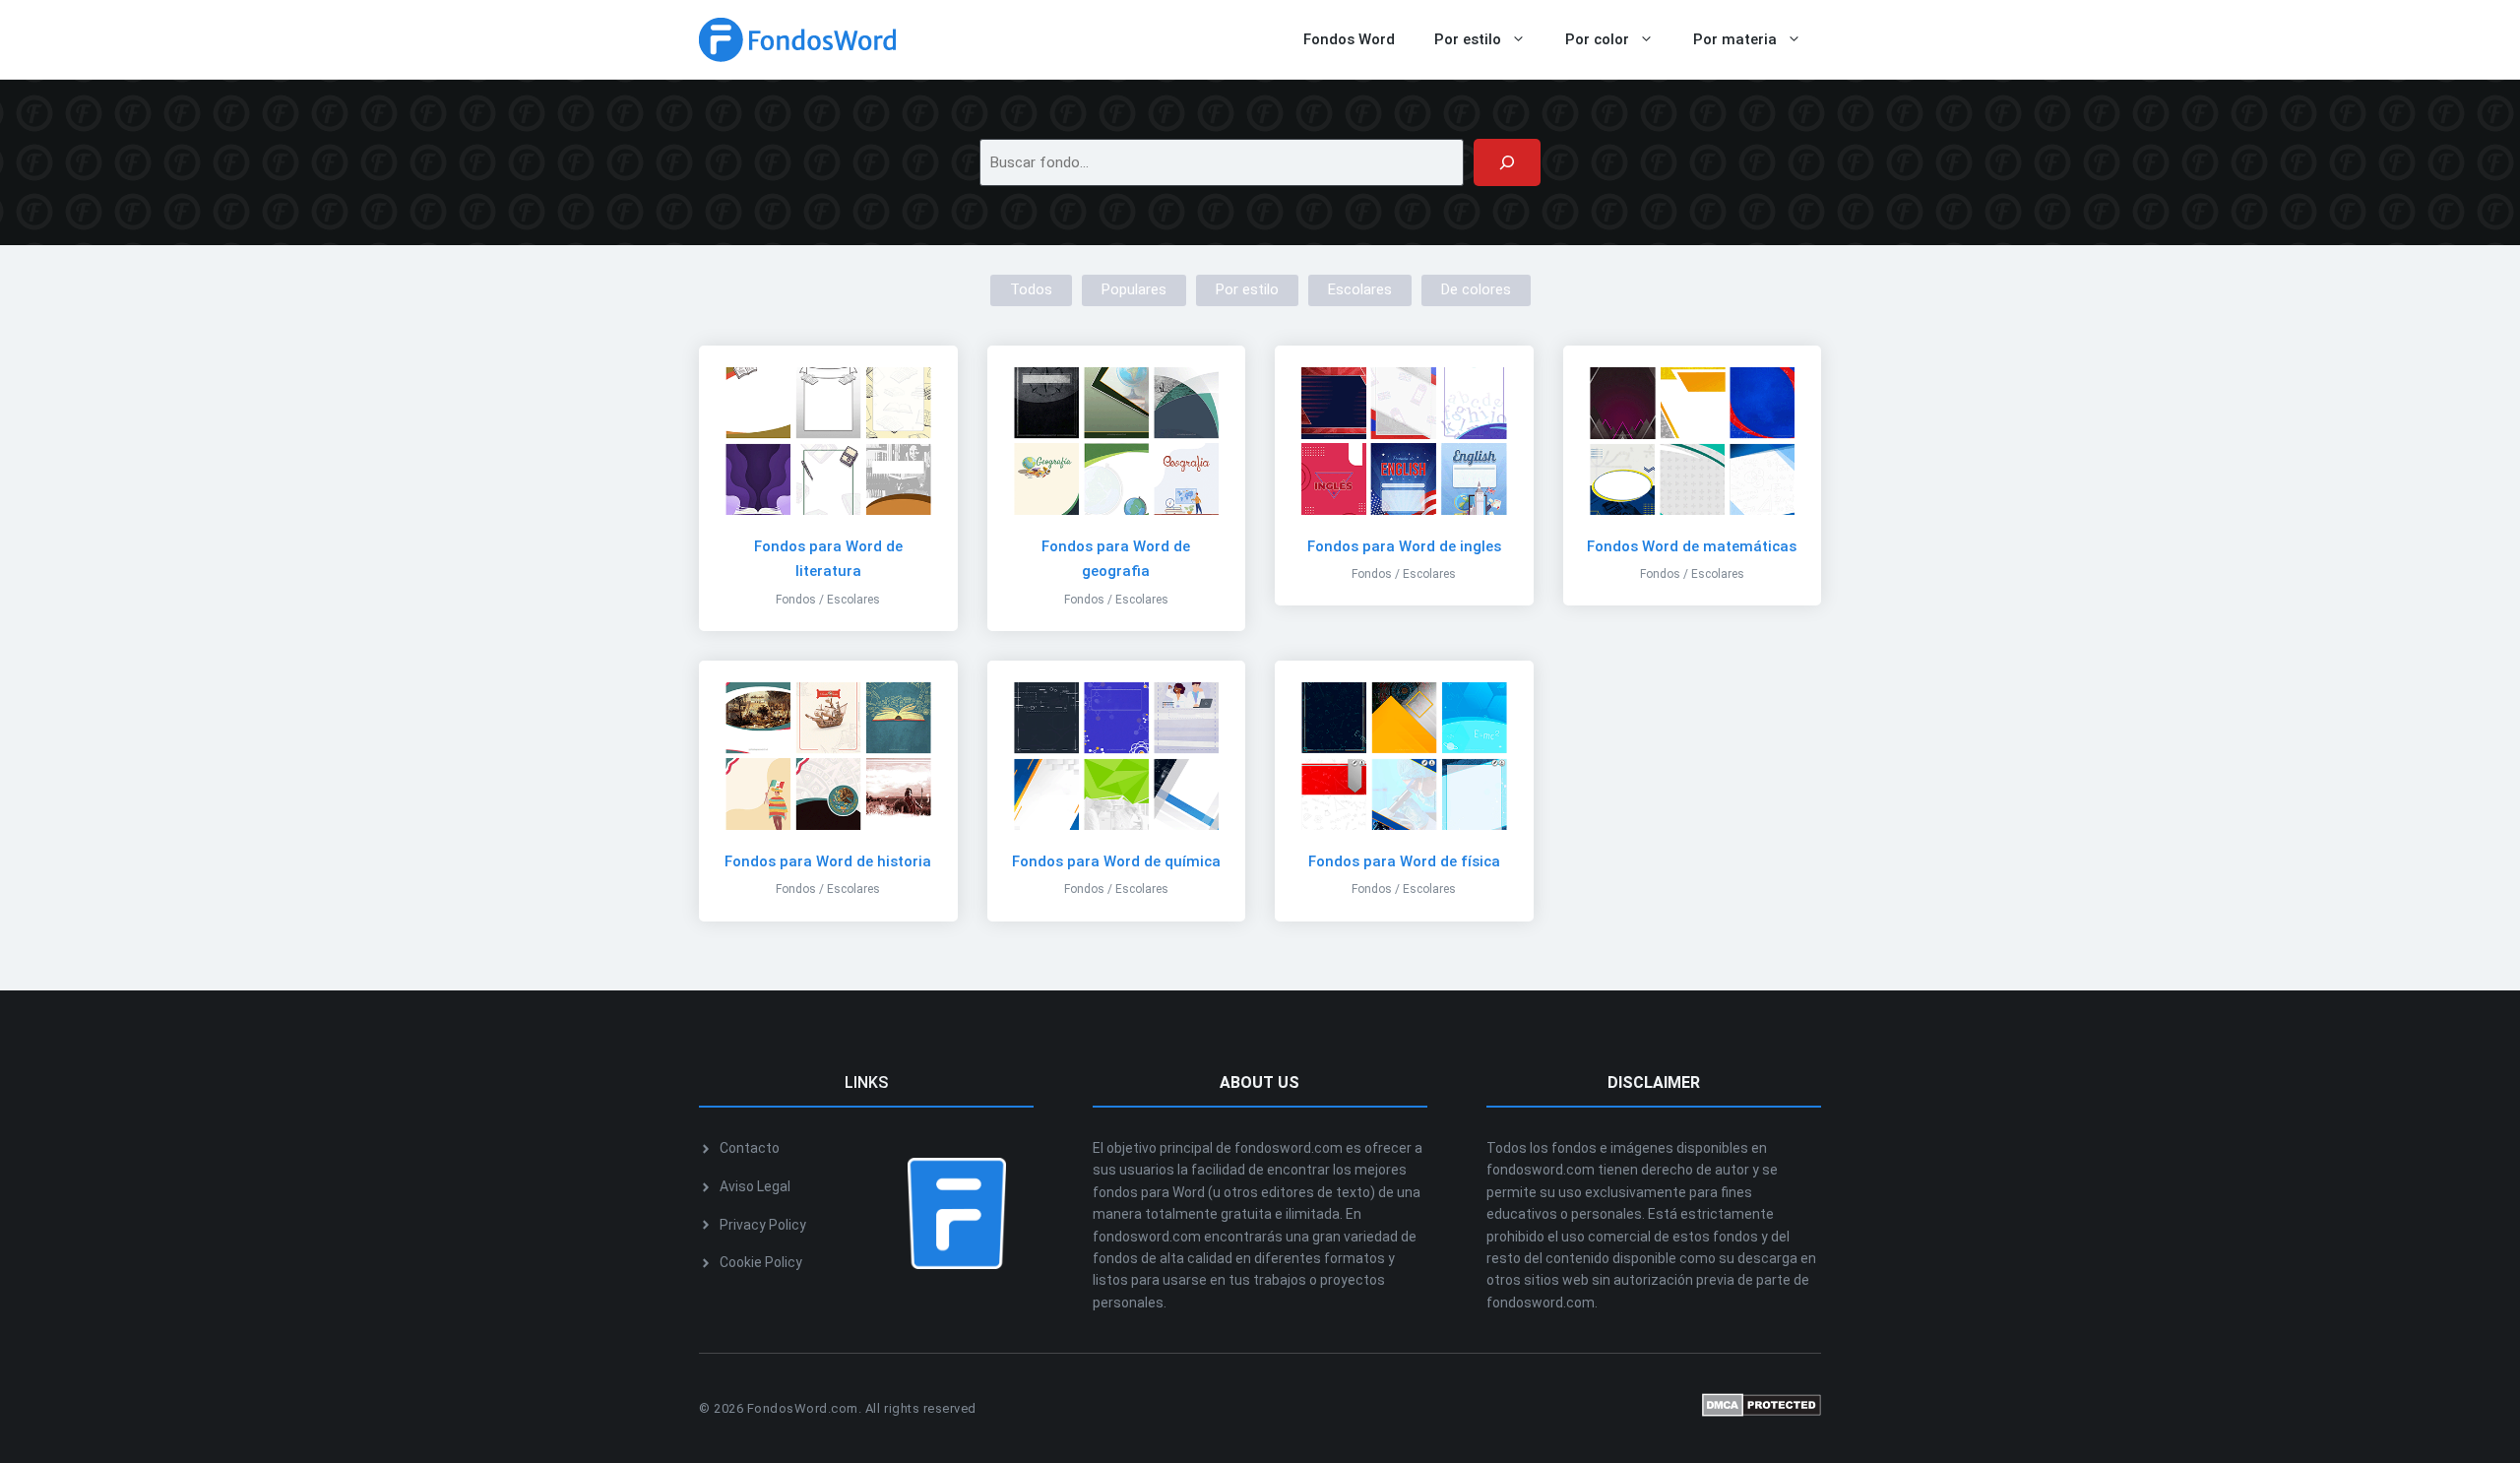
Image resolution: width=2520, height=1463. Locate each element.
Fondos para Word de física (1404, 861)
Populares (1134, 289)
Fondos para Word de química (1116, 861)
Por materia (1735, 39)
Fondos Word (1349, 39)
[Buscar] (1507, 162)
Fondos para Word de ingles (1404, 546)
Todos (1031, 289)
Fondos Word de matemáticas (1692, 546)
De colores (1476, 289)
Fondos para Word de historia (828, 861)
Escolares (1360, 289)
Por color (1597, 39)
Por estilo (1468, 39)
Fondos (796, 600)
